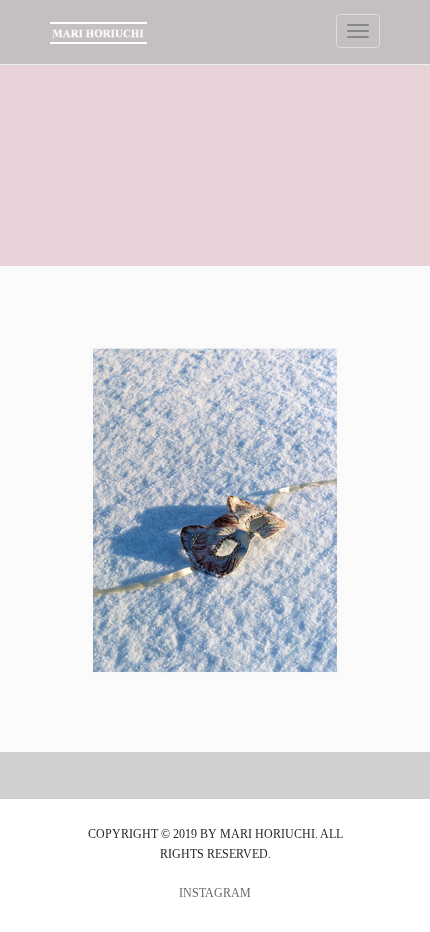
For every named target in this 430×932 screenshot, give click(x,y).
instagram (215, 893)
